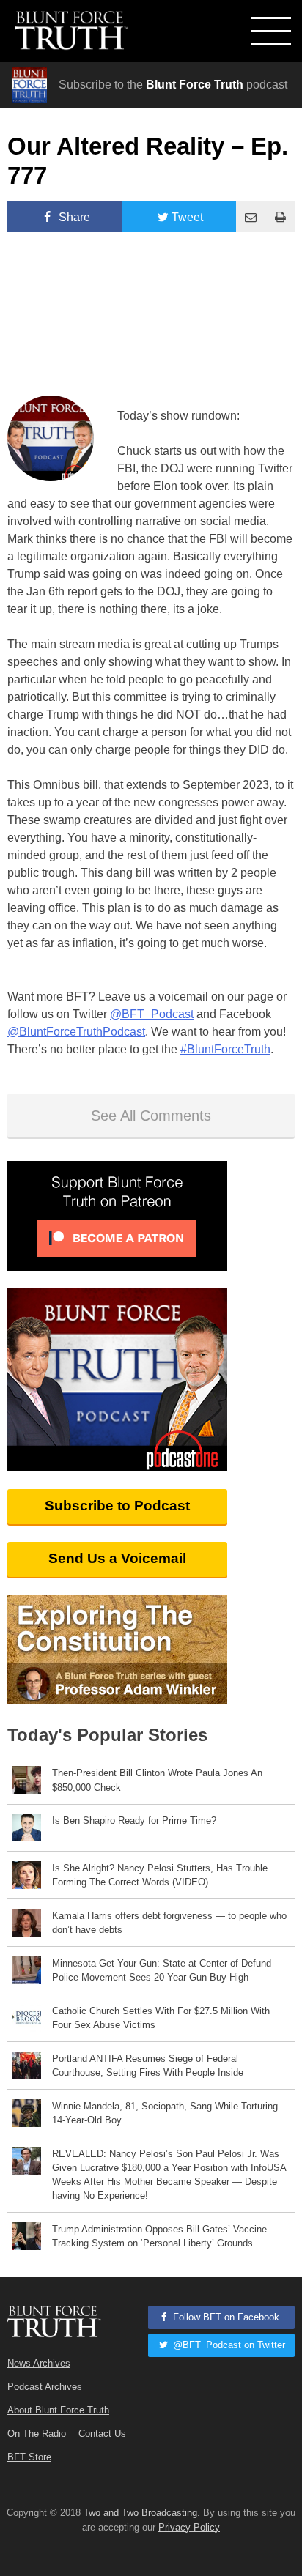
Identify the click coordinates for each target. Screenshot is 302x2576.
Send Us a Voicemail (117, 1558)
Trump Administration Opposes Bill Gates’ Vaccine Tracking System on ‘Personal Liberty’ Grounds (159, 2236)
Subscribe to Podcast (117, 1506)
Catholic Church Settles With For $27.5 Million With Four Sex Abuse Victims (161, 2018)
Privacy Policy (189, 2527)
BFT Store (29, 2457)
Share (73, 217)
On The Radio (37, 2434)
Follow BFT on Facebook (225, 2317)
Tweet (187, 217)
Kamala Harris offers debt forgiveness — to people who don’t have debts (169, 1923)
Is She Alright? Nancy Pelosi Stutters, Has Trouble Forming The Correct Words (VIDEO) (160, 1875)
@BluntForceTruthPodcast (76, 1032)
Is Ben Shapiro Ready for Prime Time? (134, 1820)
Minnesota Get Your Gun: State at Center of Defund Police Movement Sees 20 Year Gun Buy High (162, 1970)
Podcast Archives (45, 2387)
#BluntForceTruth (225, 1049)
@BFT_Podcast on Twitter (228, 2345)
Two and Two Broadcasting (140, 2513)
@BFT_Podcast (152, 1014)
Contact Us (102, 2434)
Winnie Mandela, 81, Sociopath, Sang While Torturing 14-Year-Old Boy (165, 2113)
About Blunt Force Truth (58, 2410)
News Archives (39, 2363)
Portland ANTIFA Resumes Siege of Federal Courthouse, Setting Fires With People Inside (148, 2065)
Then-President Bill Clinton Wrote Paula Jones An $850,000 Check (157, 1780)
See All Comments (151, 1116)
